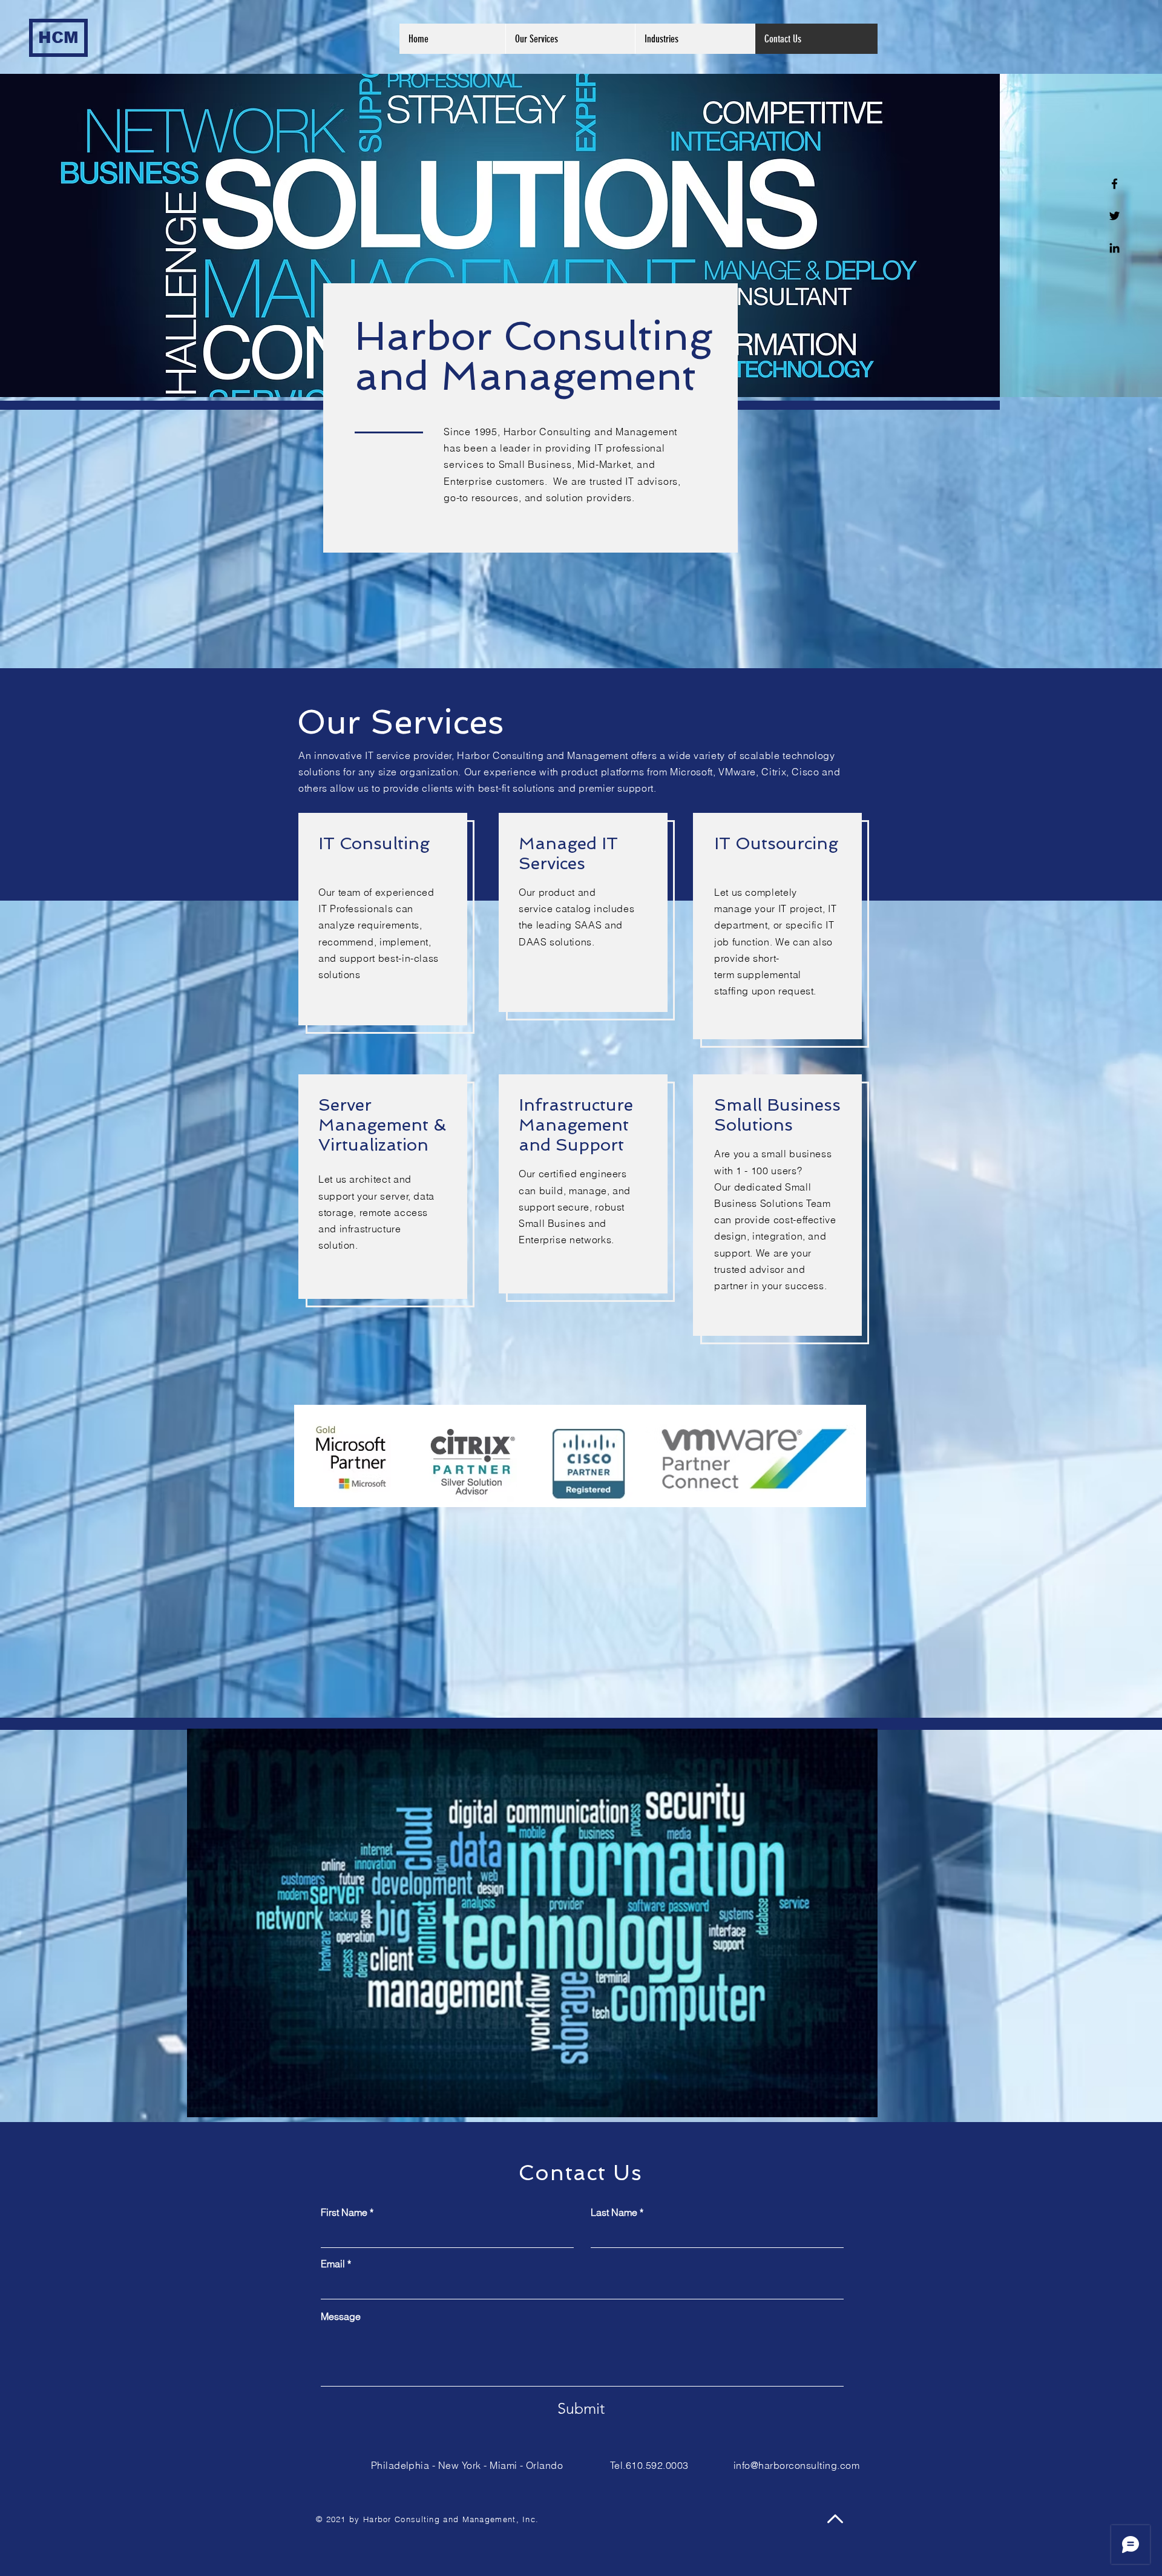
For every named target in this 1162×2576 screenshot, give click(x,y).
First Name (344, 2212)
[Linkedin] (1114, 248)
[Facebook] (1114, 184)
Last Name (614, 2212)
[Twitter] (1114, 216)
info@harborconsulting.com (796, 2465)
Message (341, 2316)
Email (333, 2264)
